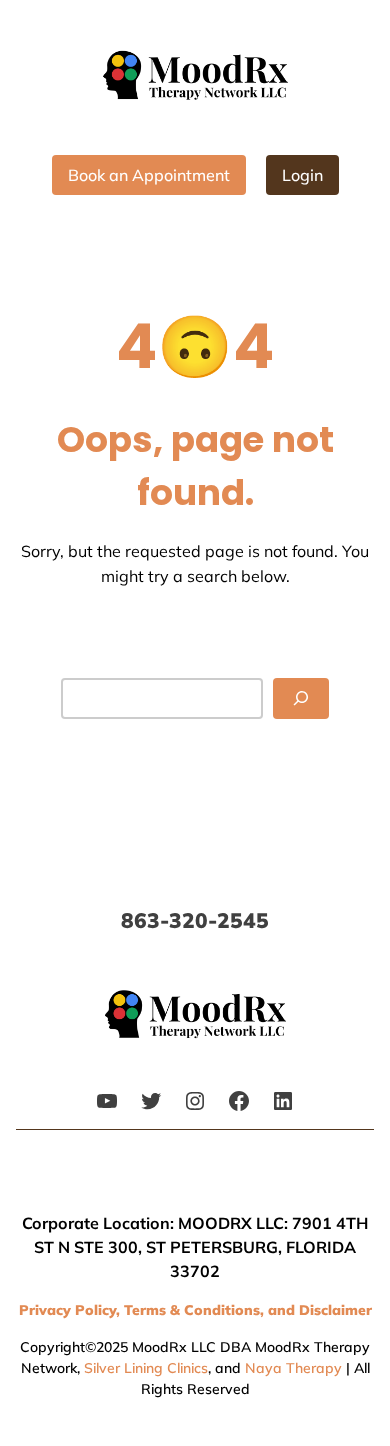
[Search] (301, 698)
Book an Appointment (149, 175)
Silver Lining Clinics (146, 1368)
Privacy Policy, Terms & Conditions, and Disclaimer (195, 1310)
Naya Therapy (293, 1368)
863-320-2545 (195, 920)
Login (302, 175)
